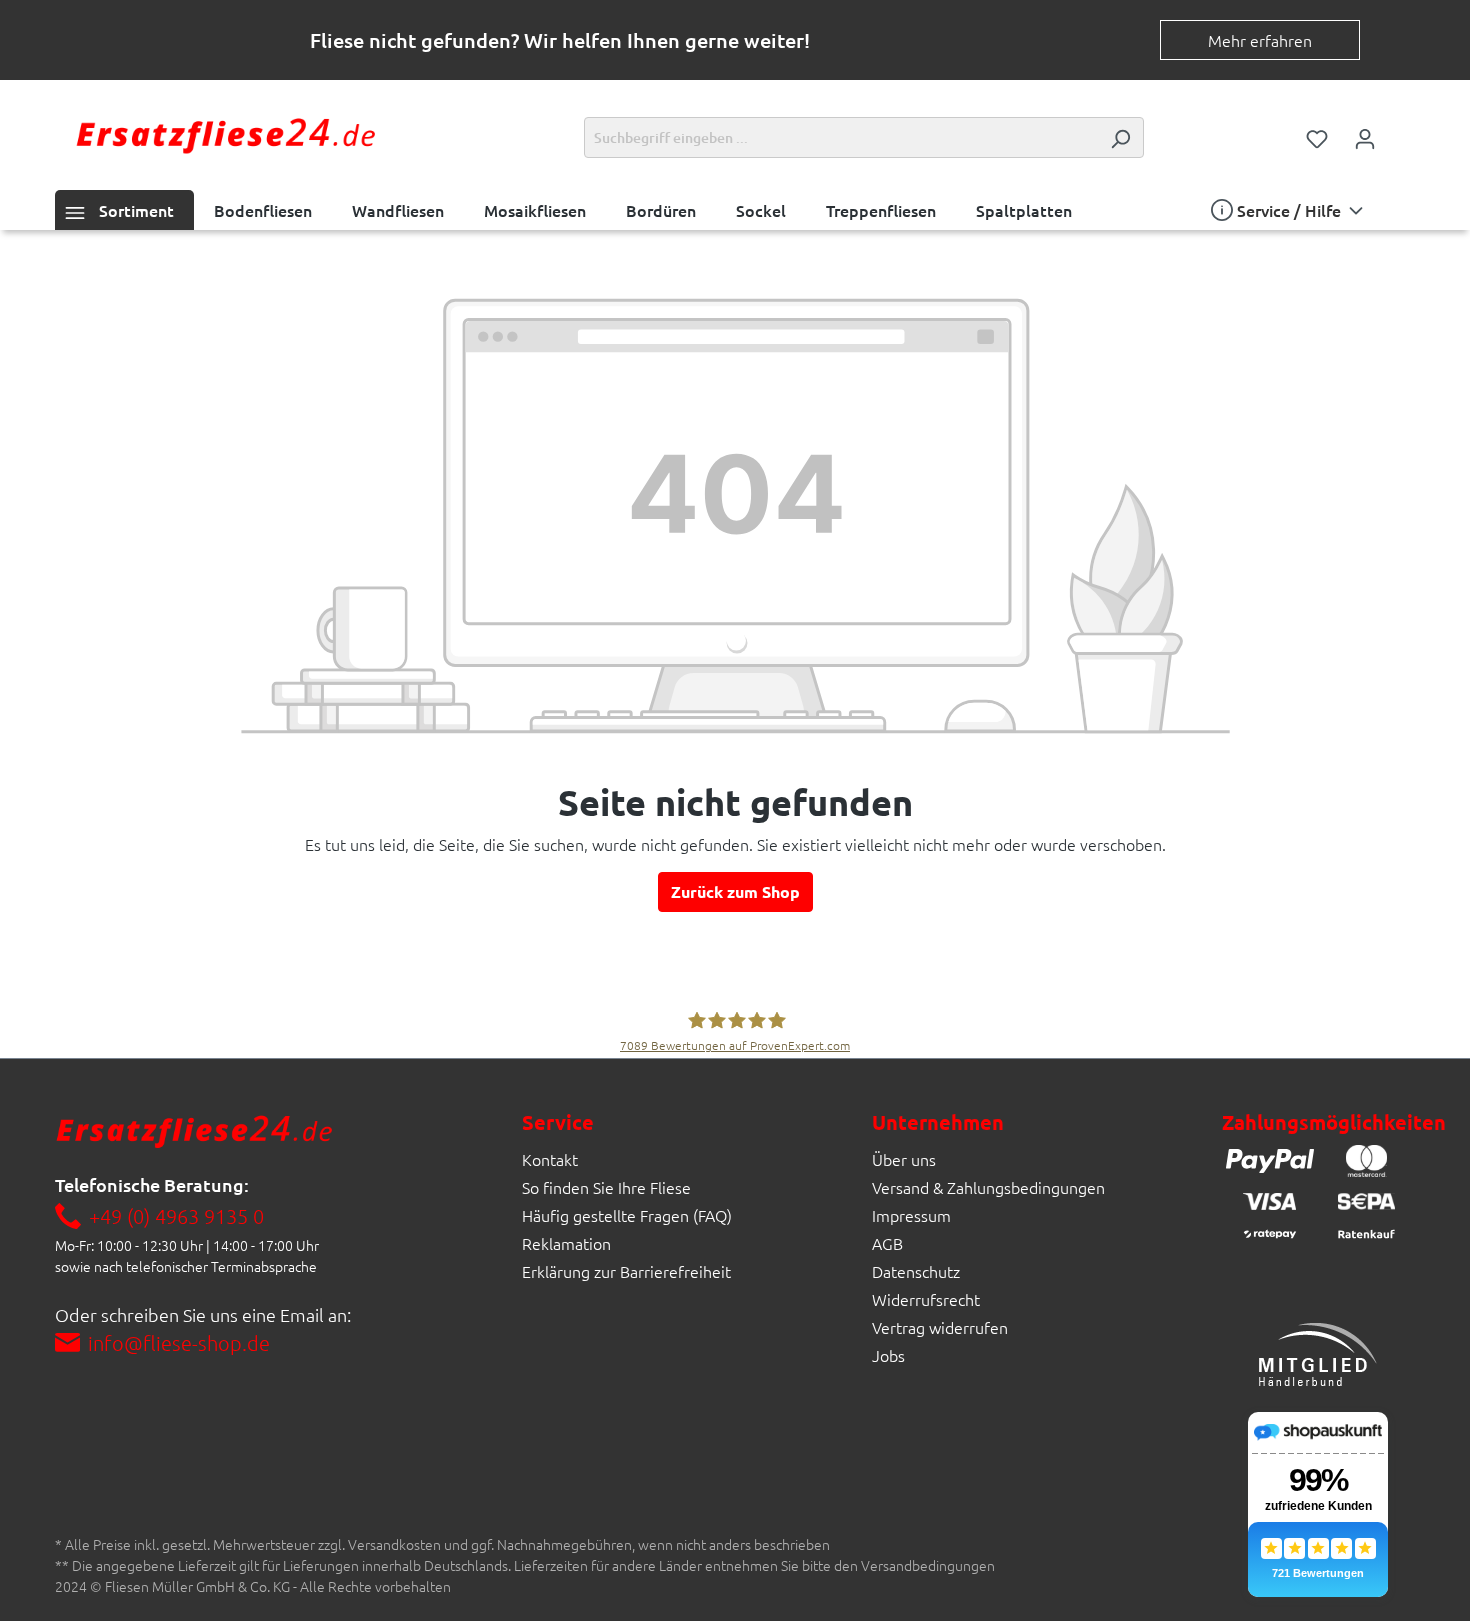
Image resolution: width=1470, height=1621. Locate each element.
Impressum (911, 1215)
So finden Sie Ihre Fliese (606, 1187)
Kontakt (550, 1159)
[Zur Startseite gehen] (225, 133)
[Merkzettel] (1317, 137)
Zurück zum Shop (735, 891)
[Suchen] (1120, 137)
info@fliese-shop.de (179, 1343)
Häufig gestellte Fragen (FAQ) (627, 1215)
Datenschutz (916, 1271)
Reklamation (566, 1243)
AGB (887, 1243)
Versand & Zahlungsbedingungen (988, 1187)
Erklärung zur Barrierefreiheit (626, 1271)
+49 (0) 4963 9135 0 (176, 1216)
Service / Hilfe (1289, 210)
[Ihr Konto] (1365, 137)
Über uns (904, 1159)
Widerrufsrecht (926, 1299)
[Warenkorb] (1402, 132)
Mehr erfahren (1260, 40)
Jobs (888, 1355)
